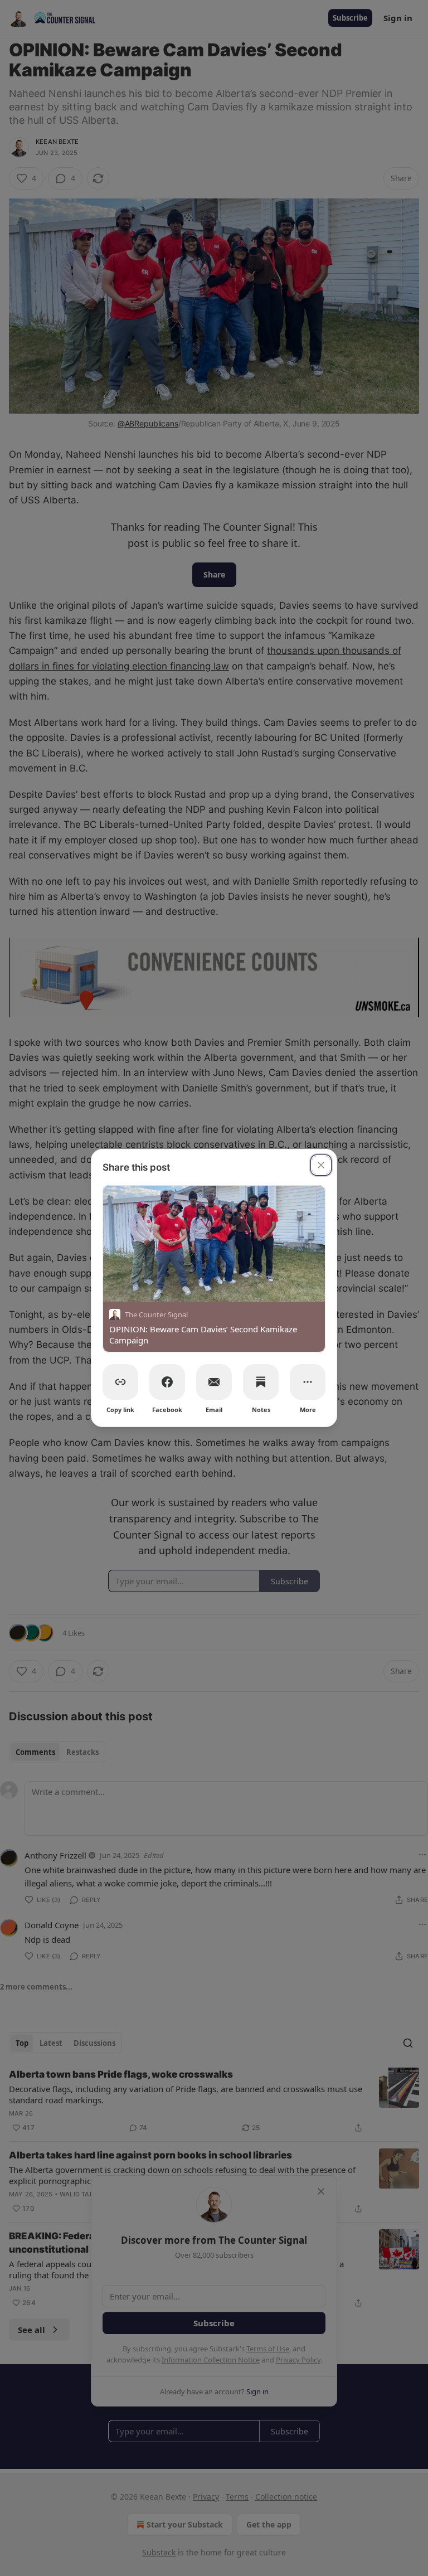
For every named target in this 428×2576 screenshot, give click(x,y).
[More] (308, 1382)
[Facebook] (167, 1382)
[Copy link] (120, 1382)
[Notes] (261, 1382)
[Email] (214, 1382)
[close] (321, 1165)
